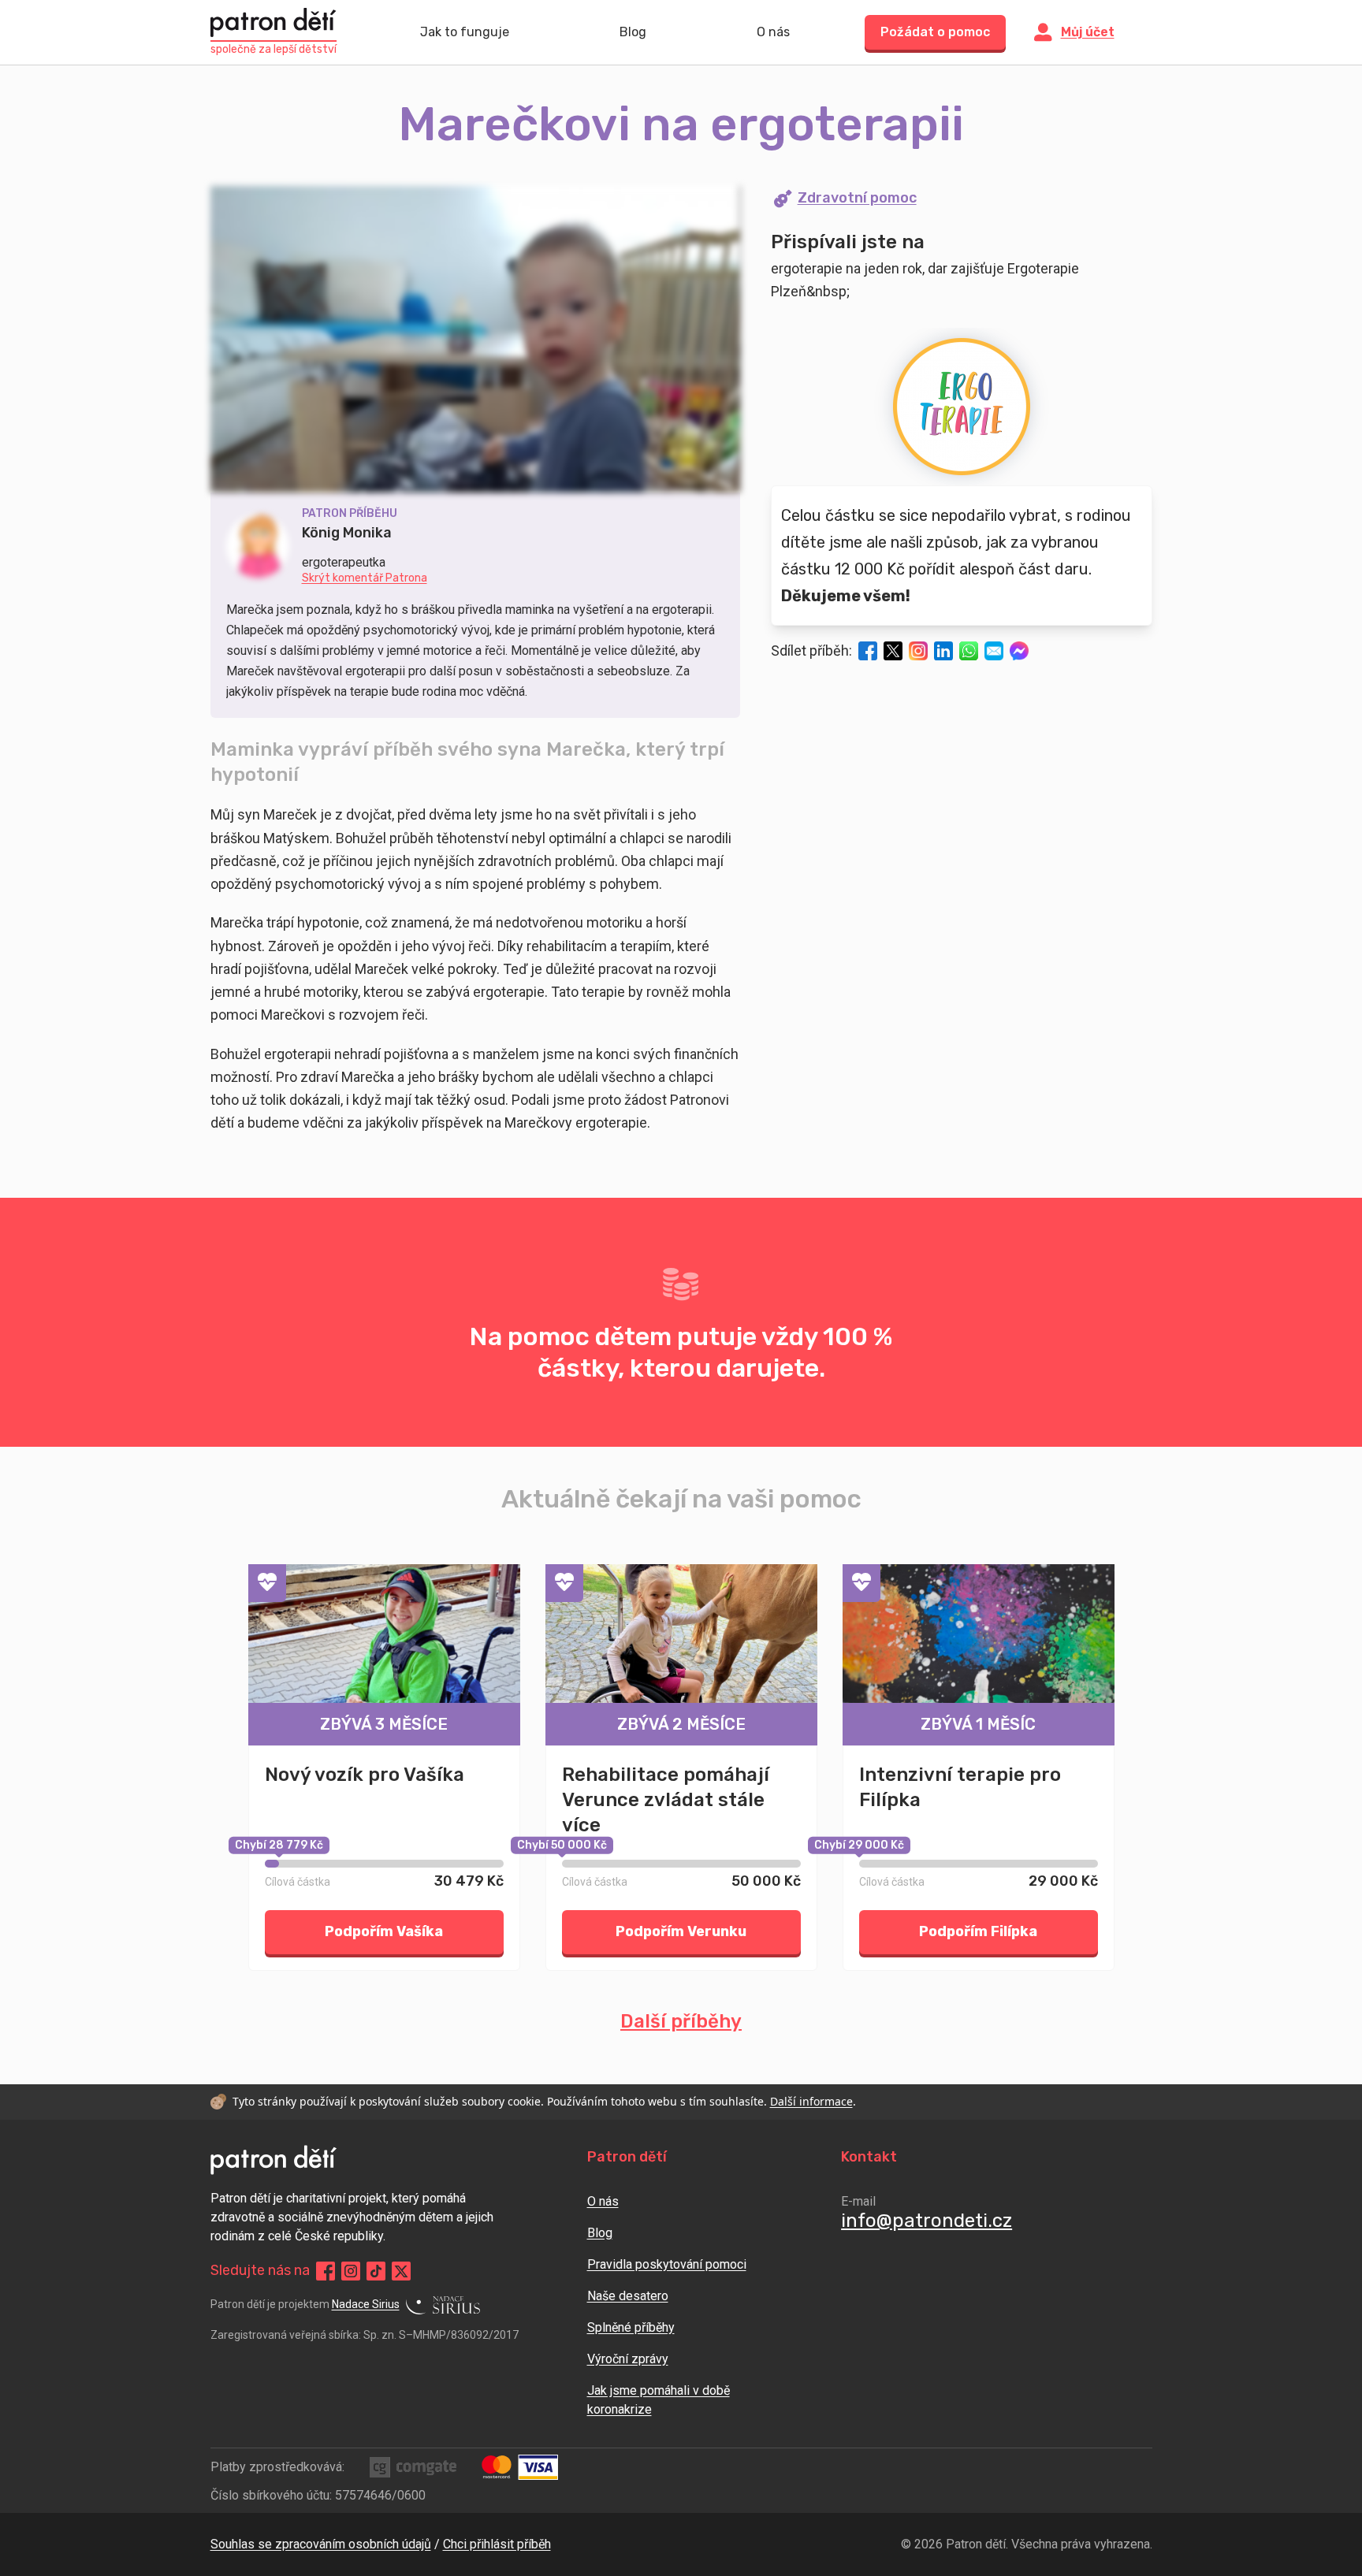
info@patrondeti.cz (927, 2221)
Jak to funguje (465, 32)
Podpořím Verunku (681, 1931)
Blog (633, 32)
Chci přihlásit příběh (497, 2544)
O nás (773, 32)
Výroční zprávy (628, 2359)
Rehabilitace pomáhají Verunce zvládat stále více (666, 1800)
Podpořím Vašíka (384, 1931)
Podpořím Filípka (978, 1931)
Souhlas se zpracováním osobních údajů (321, 2544)
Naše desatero (628, 2296)
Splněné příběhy (631, 2327)
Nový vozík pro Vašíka (365, 1775)
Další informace (811, 2101)
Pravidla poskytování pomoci (667, 2264)
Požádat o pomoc (935, 32)
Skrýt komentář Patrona (365, 578)
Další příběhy (681, 2021)
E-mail (858, 2201)
